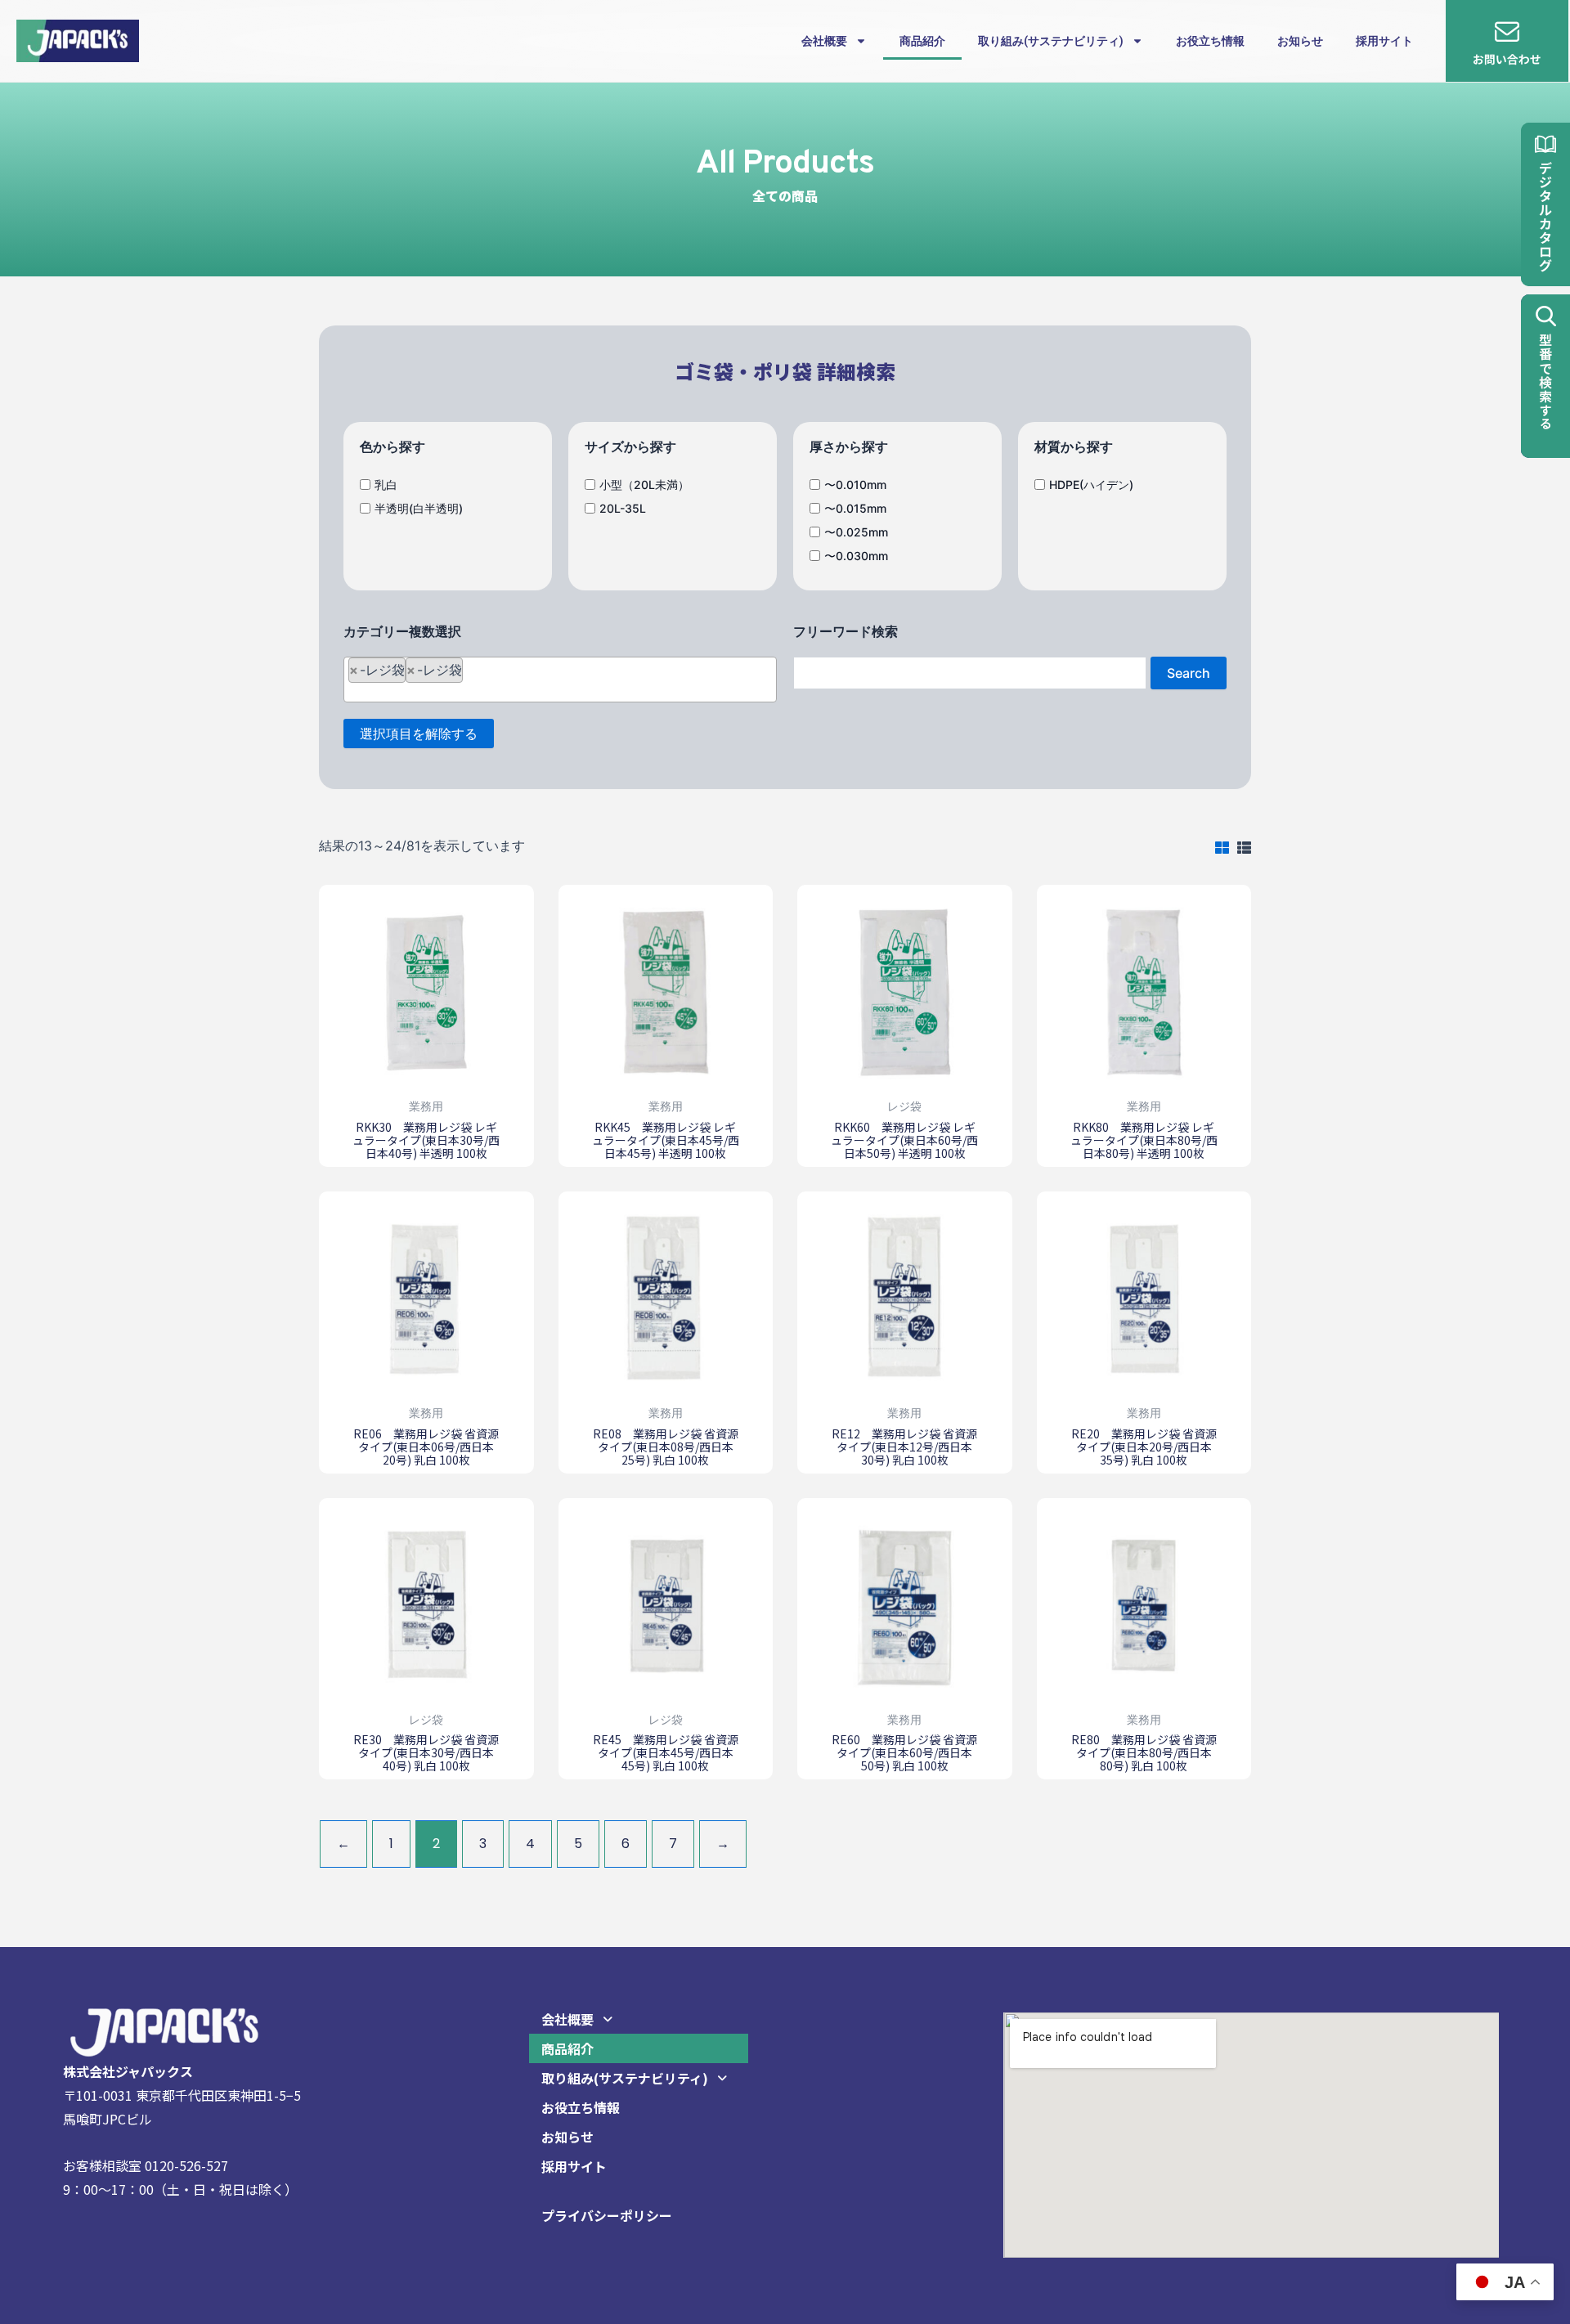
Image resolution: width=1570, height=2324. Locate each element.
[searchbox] (566, 678)
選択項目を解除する (419, 734)
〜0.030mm (856, 555)
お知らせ (1300, 41)
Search (1189, 673)
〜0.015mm (855, 508)
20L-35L (623, 508)
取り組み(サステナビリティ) (1051, 41)
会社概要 (824, 41)
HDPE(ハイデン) (1091, 485)
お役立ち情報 (1210, 41)
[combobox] (560, 680)
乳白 (386, 485)
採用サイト (1384, 41)
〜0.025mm (856, 532)
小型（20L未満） (644, 485)
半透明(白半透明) (419, 508)
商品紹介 (922, 41)
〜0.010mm (855, 485)
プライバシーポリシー (607, 2215)
